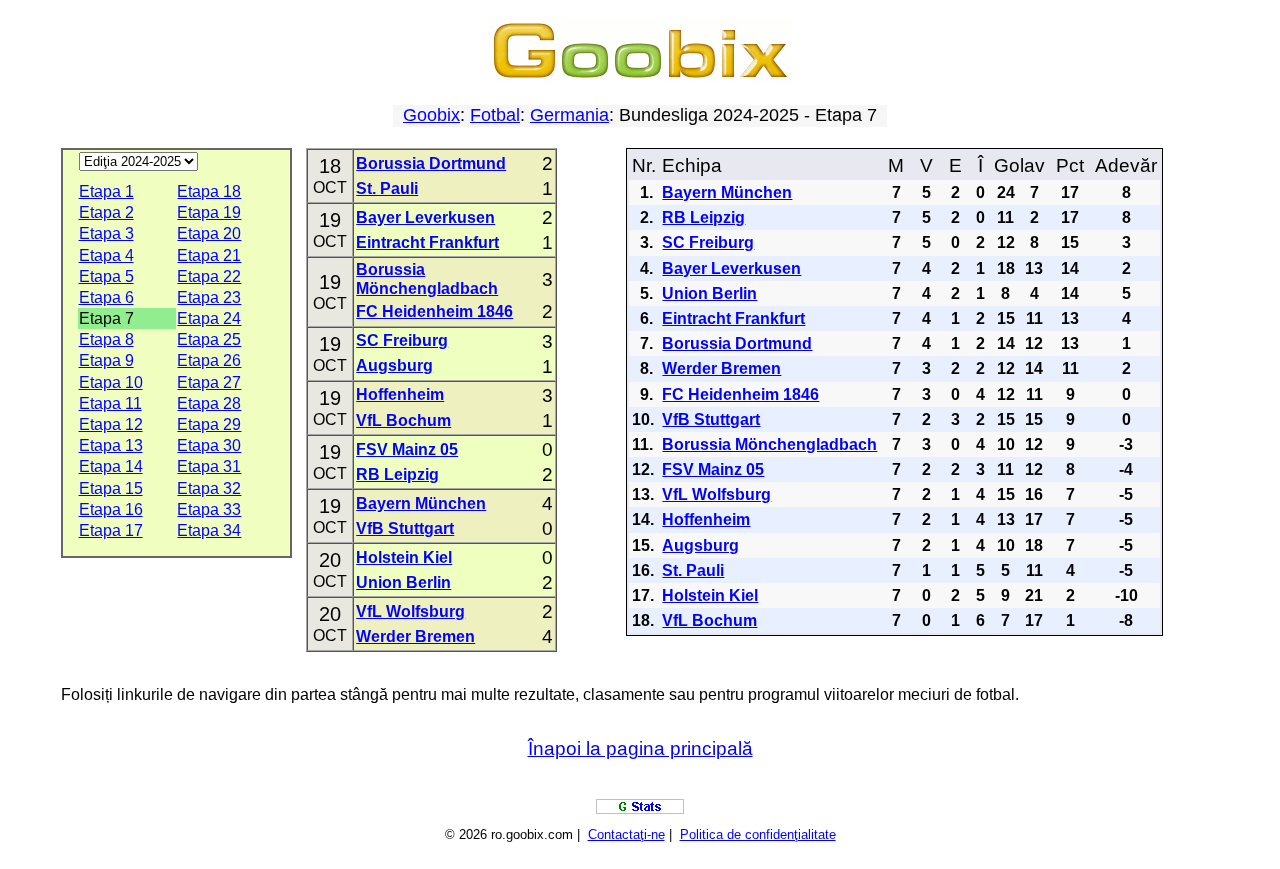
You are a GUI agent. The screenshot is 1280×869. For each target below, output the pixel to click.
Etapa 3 (106, 233)
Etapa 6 (106, 297)
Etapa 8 (106, 339)
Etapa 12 (111, 424)
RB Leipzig (397, 474)
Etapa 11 (110, 403)
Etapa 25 (209, 339)
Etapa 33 (209, 509)
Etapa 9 (106, 360)
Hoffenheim (400, 394)
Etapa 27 (209, 382)
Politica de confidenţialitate (758, 834)
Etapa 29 (209, 424)
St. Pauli (387, 188)
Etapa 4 (106, 255)
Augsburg (394, 365)
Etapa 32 (209, 488)
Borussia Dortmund (431, 163)
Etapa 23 (209, 297)
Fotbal (495, 115)
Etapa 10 (111, 382)
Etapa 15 (111, 488)
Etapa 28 (209, 403)
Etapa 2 (106, 212)
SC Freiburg (402, 340)
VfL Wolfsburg (410, 611)
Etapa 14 (111, 466)
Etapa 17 (111, 530)
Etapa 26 (209, 360)
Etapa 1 (106, 191)
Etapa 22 (209, 276)
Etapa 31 (209, 466)
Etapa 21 (209, 255)
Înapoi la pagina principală (640, 748)
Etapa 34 (209, 530)
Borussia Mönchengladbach (769, 444)
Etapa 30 (209, 445)
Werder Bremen (415, 636)
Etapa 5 (106, 276)
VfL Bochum (403, 420)
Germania (569, 115)
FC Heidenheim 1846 (434, 311)
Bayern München (421, 503)
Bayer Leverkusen (425, 217)
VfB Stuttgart (405, 528)
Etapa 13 (111, 445)
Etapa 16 (111, 509)
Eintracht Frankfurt (427, 242)
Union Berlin (403, 582)
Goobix (431, 115)
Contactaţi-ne (626, 834)
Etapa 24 (209, 318)
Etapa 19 (209, 212)
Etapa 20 (209, 233)
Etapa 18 (209, 191)
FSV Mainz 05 (407, 449)
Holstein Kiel (404, 557)
